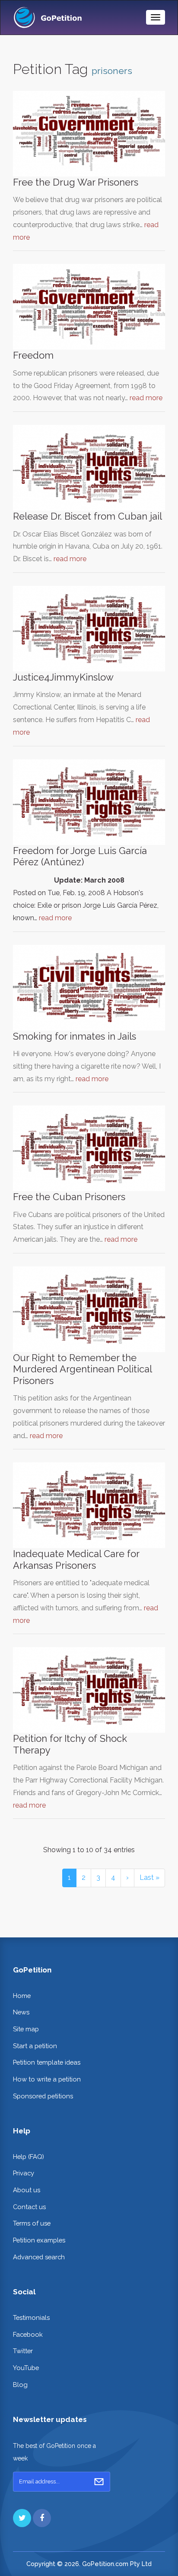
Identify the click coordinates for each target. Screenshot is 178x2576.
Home (22, 1996)
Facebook (28, 2334)
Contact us (29, 2207)
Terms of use (32, 2223)
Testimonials (31, 2317)
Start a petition (35, 2046)
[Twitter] (22, 2518)
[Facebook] (42, 2518)
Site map (26, 2029)
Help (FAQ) (29, 2157)
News (21, 2012)
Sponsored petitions (43, 2096)
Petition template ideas (47, 2062)
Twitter (23, 2351)
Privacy (24, 2173)
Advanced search (39, 2257)
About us (27, 2190)
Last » (149, 1877)
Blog (20, 2385)
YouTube (26, 2368)
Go (99, 2482)
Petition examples (39, 2240)
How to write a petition (47, 2079)
